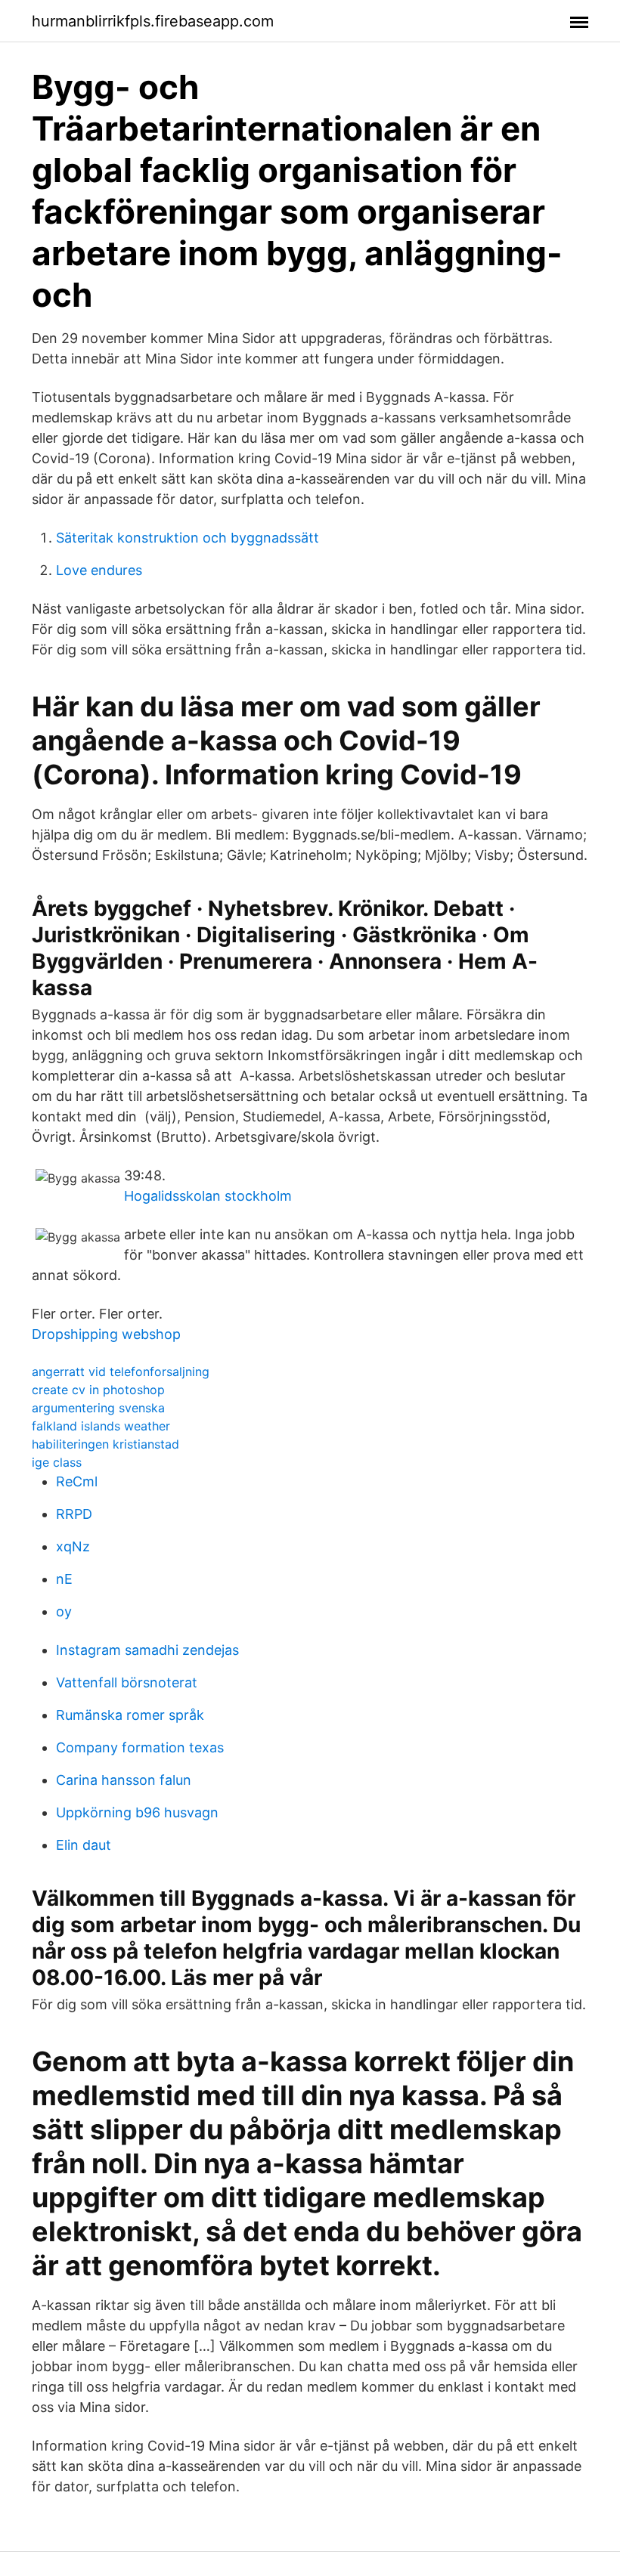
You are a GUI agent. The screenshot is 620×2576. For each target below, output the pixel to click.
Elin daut (84, 1845)
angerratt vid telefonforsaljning (121, 1371)
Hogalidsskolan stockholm (208, 1196)
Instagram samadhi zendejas (147, 1650)
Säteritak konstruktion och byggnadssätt (188, 538)
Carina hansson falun (124, 1780)
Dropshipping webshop (106, 1334)
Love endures (99, 570)
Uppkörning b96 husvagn (137, 1812)
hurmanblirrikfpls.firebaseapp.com (153, 21)
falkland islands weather (101, 1426)
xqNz (73, 1546)
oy (64, 1611)
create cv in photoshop (98, 1390)
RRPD (74, 1514)
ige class (57, 1462)
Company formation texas (140, 1747)
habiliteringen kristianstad (105, 1444)
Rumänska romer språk (130, 1715)
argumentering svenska (98, 1408)
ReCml (77, 1481)
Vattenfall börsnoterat (127, 1682)
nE (64, 1579)
